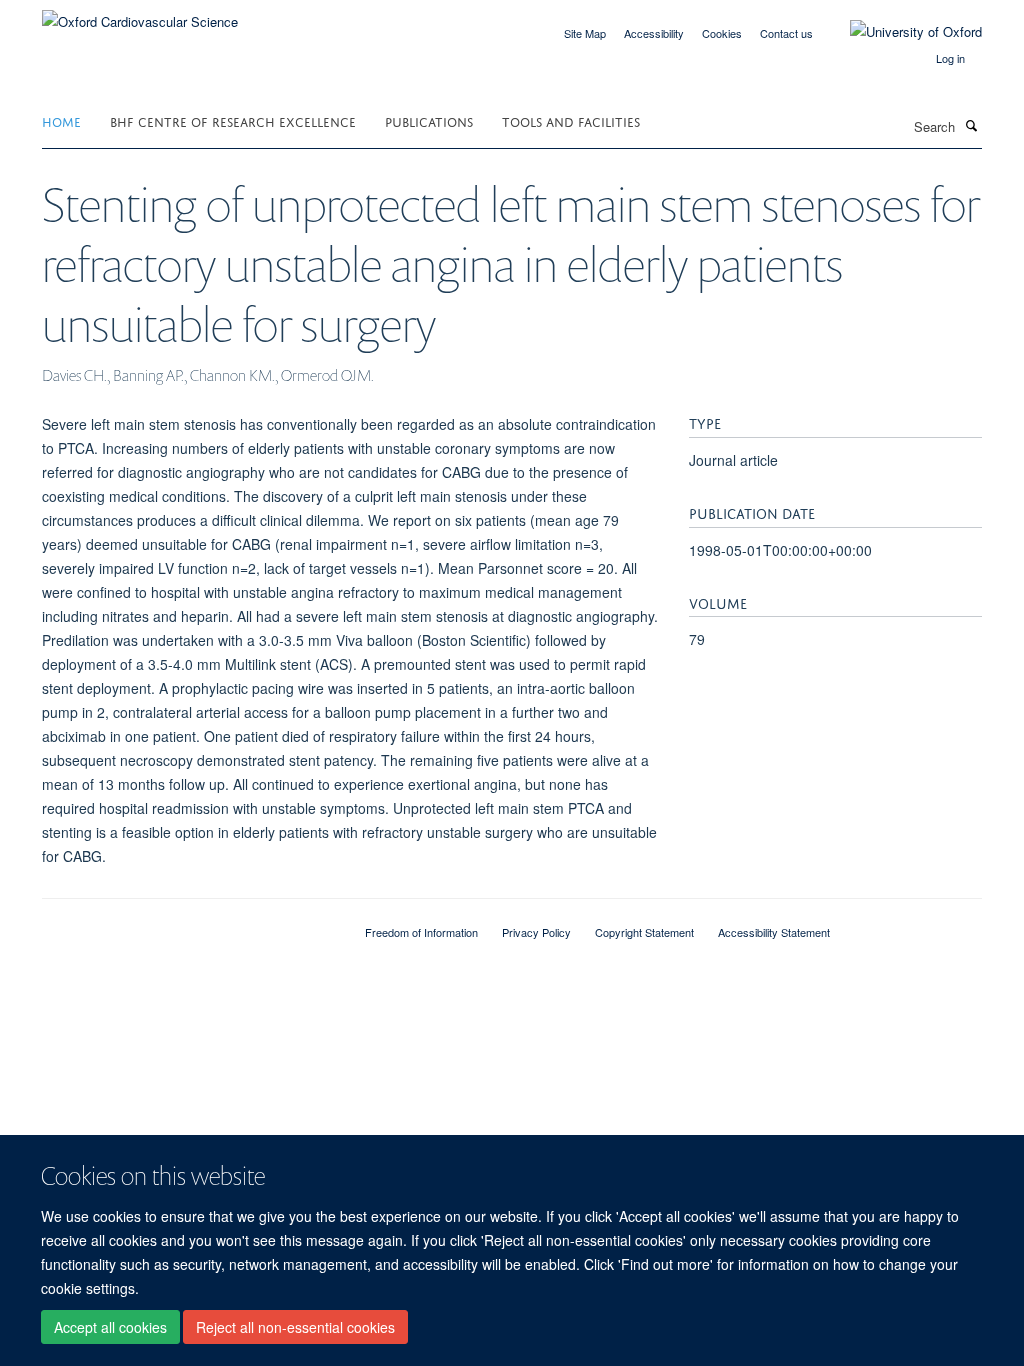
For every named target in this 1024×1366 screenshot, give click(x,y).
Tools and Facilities (571, 120)
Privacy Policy (536, 932)
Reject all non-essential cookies (295, 1327)
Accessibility (654, 33)
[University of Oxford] (901, 32)
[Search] (971, 125)
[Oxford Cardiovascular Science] (140, 14)
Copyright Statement (644, 932)
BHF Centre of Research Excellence (233, 120)
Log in (950, 58)
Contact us (786, 33)
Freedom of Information (421, 932)
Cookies (722, 33)
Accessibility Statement (774, 932)
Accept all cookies (110, 1327)
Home (61, 120)
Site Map (585, 33)
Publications (429, 120)
